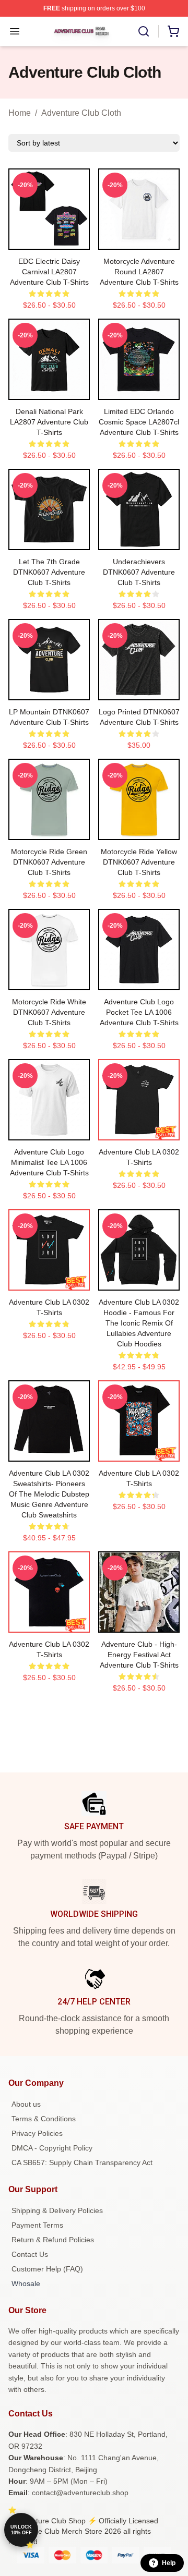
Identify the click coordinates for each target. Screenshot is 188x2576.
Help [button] (169, 2563)
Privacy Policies (37, 2133)
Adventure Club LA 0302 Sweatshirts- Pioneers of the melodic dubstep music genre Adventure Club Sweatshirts (49, 1494)
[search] (144, 31)
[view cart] (173, 31)
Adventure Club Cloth (81, 113)
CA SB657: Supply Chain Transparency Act (82, 2162)
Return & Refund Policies (53, 2240)
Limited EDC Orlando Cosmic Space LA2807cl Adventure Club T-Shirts (139, 422)
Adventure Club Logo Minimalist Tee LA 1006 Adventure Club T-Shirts (49, 1162)
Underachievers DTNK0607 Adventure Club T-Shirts (139, 572)
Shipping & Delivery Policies (57, 2210)
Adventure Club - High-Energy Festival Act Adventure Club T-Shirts (139, 1655)
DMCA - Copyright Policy (52, 2148)
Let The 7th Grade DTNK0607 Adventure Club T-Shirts (49, 572)
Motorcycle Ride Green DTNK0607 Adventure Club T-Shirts (49, 862)
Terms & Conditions (44, 2119)
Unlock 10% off (21, 2530)
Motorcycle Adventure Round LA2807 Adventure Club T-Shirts (139, 272)
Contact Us (30, 2254)
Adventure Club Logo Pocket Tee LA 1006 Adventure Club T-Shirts (139, 1012)
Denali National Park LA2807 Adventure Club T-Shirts (49, 422)
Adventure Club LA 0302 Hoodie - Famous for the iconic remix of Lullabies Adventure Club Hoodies (139, 1323)
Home (20, 113)
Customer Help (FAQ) (47, 2269)
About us (26, 2104)
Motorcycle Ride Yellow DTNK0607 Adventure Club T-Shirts (139, 862)
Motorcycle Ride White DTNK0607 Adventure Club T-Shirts (49, 1012)
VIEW (49, 239)
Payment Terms (37, 2225)
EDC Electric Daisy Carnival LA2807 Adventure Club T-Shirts (49, 272)
